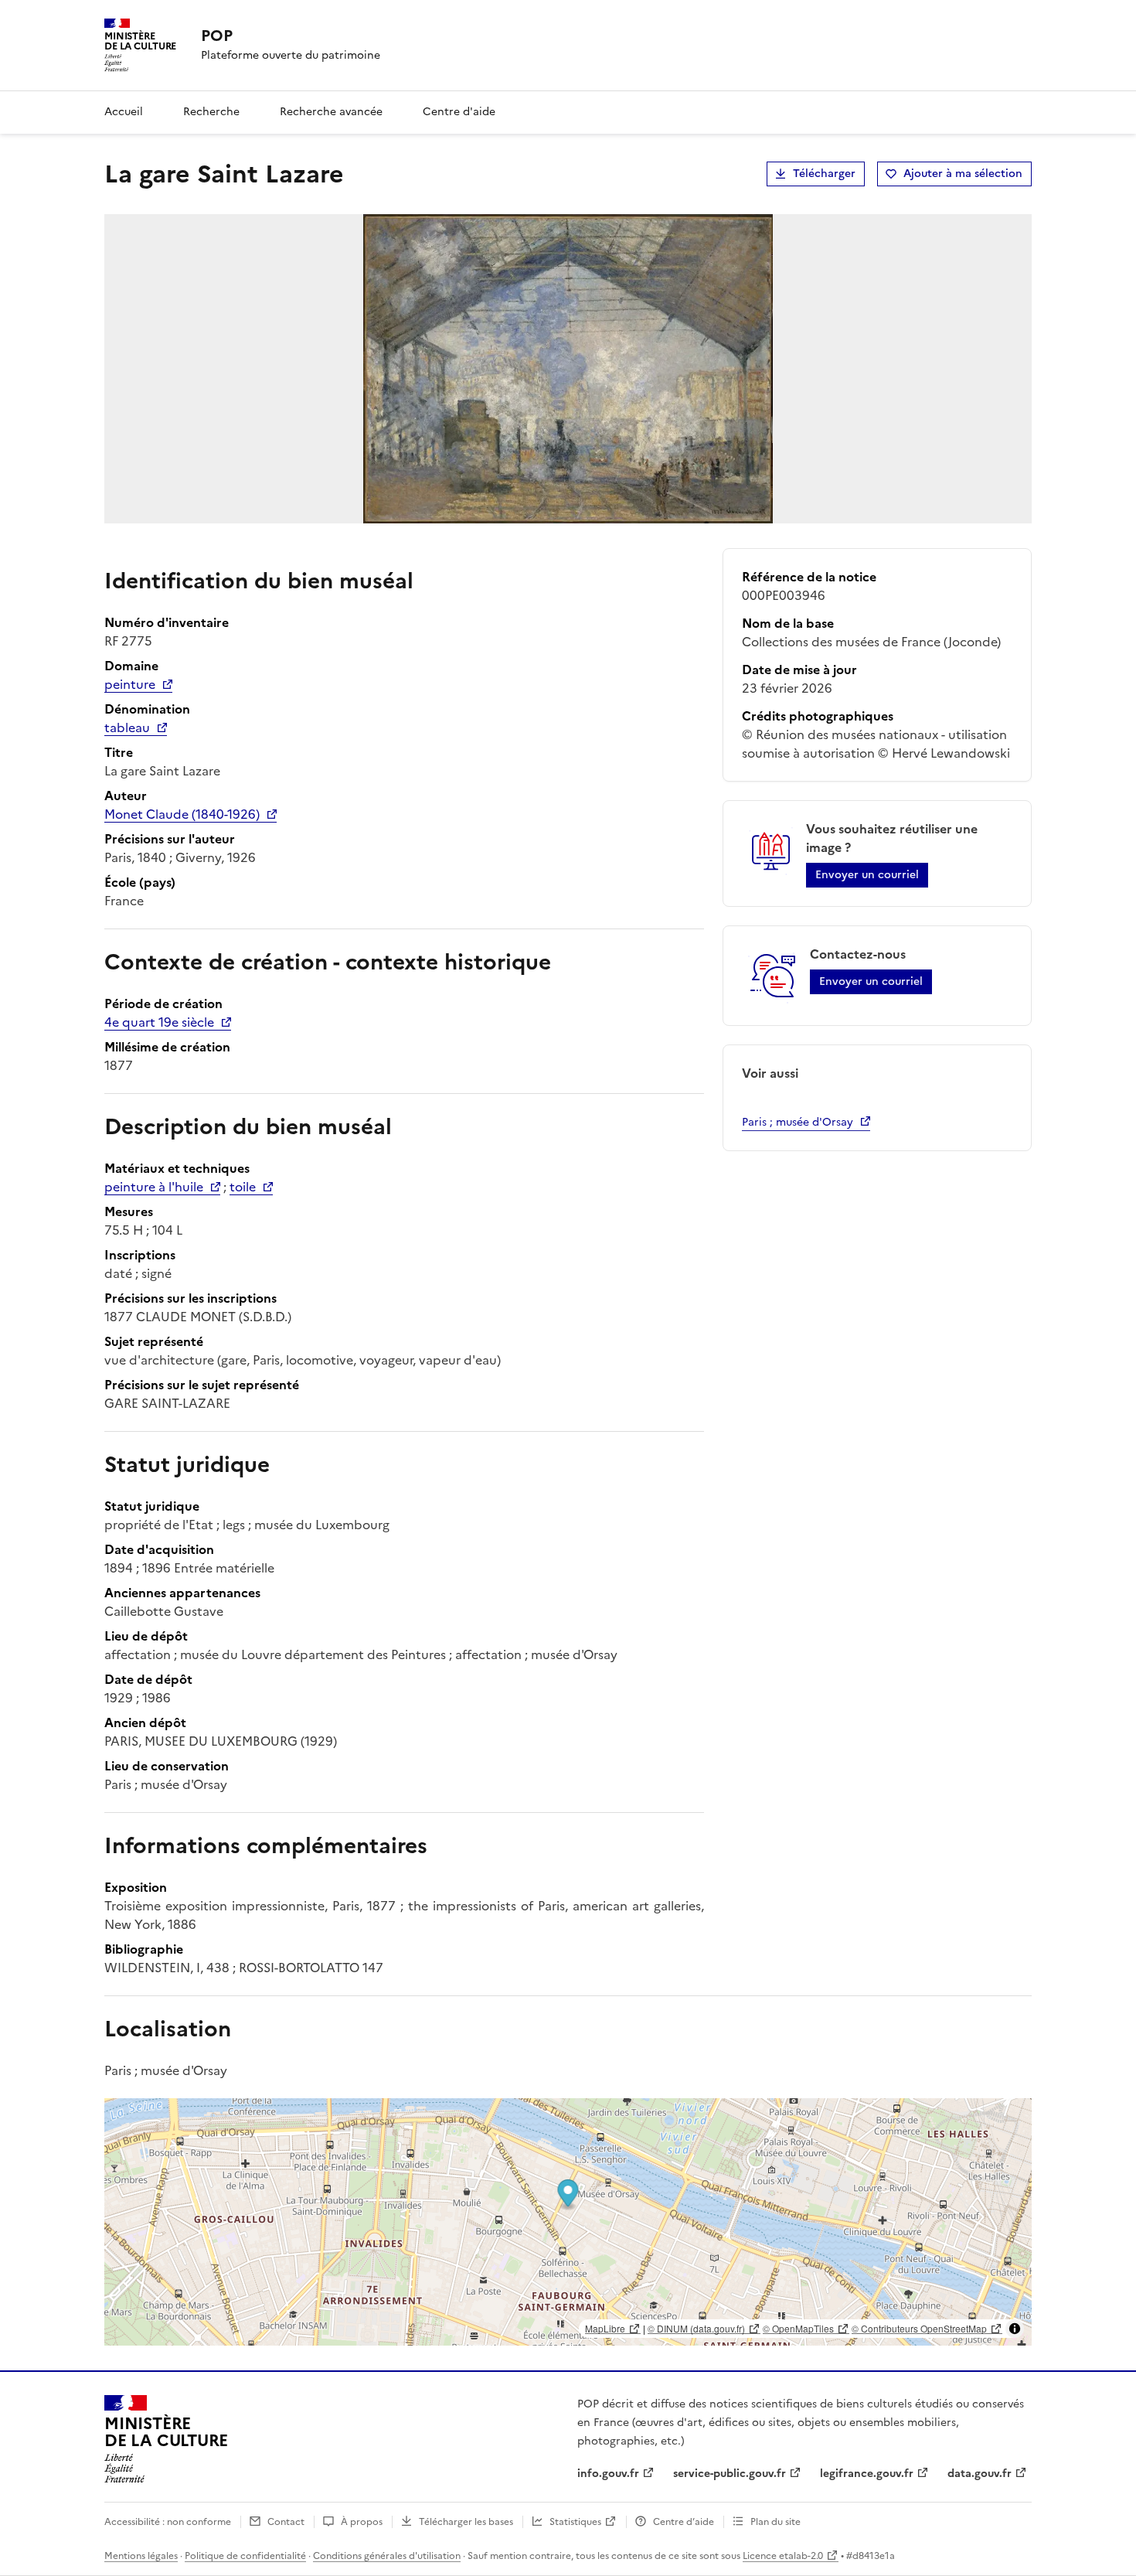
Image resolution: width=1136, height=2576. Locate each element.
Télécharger (824, 174)
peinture (130, 684)
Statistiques (575, 2522)
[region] (568, 2222)
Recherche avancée (331, 112)
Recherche (211, 112)
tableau (127, 727)
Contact (286, 2522)
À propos (362, 2522)
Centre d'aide (459, 112)
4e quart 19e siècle (159, 1022)
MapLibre (605, 2328)
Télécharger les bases (466, 2522)
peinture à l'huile (154, 1187)
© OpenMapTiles (798, 2328)
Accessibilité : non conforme (168, 2522)
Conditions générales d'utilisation (387, 2556)
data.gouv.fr (980, 2474)
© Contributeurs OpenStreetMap (919, 2328)
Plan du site (775, 2522)
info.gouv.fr (608, 2474)
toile (243, 1187)
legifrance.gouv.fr (867, 2474)
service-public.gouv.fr (730, 2474)
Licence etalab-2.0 (783, 2556)
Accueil (124, 112)
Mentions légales (141, 2556)
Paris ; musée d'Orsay (798, 1122)
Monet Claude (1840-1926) (182, 814)
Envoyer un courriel (867, 875)
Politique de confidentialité (245, 2556)
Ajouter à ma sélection (963, 174)
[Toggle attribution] (1015, 2329)
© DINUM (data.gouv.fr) (696, 2328)
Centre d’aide (684, 2522)
